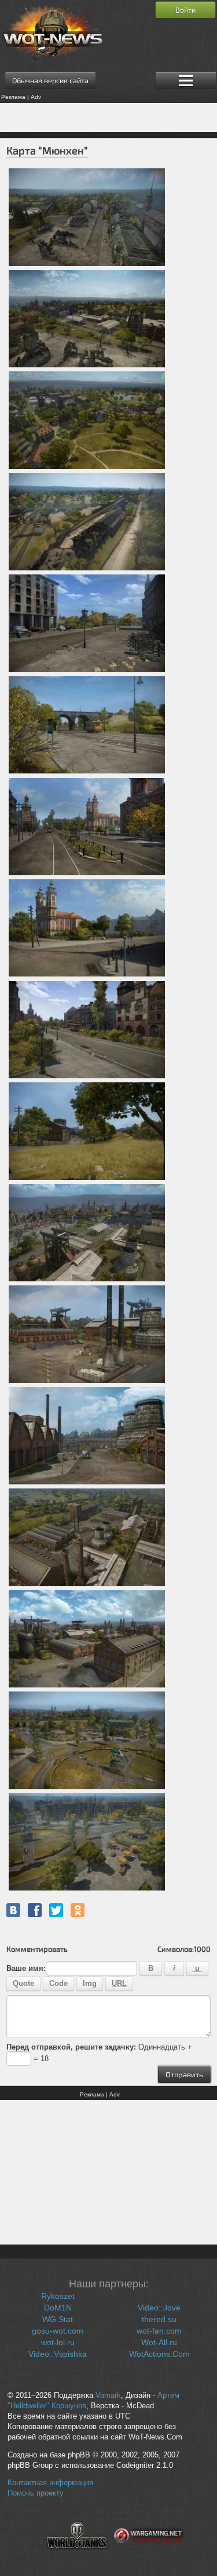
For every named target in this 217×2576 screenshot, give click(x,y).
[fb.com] (35, 1910)
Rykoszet (58, 2296)
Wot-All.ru (159, 2342)
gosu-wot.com (58, 2331)
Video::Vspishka (58, 2354)
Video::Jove (159, 2308)
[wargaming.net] (149, 2556)
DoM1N (58, 2308)
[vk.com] (13, 1910)
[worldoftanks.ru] (77, 2556)
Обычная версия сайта (50, 80)
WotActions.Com (159, 2354)
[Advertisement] (108, 117)
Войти (185, 10)
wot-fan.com (159, 2331)
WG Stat (58, 2319)
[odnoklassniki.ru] (78, 1910)
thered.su (159, 2319)
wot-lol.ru (58, 2342)
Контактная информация (50, 2483)
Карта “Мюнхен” (47, 150)
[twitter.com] (56, 1910)
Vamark (108, 2396)
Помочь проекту (36, 2493)
